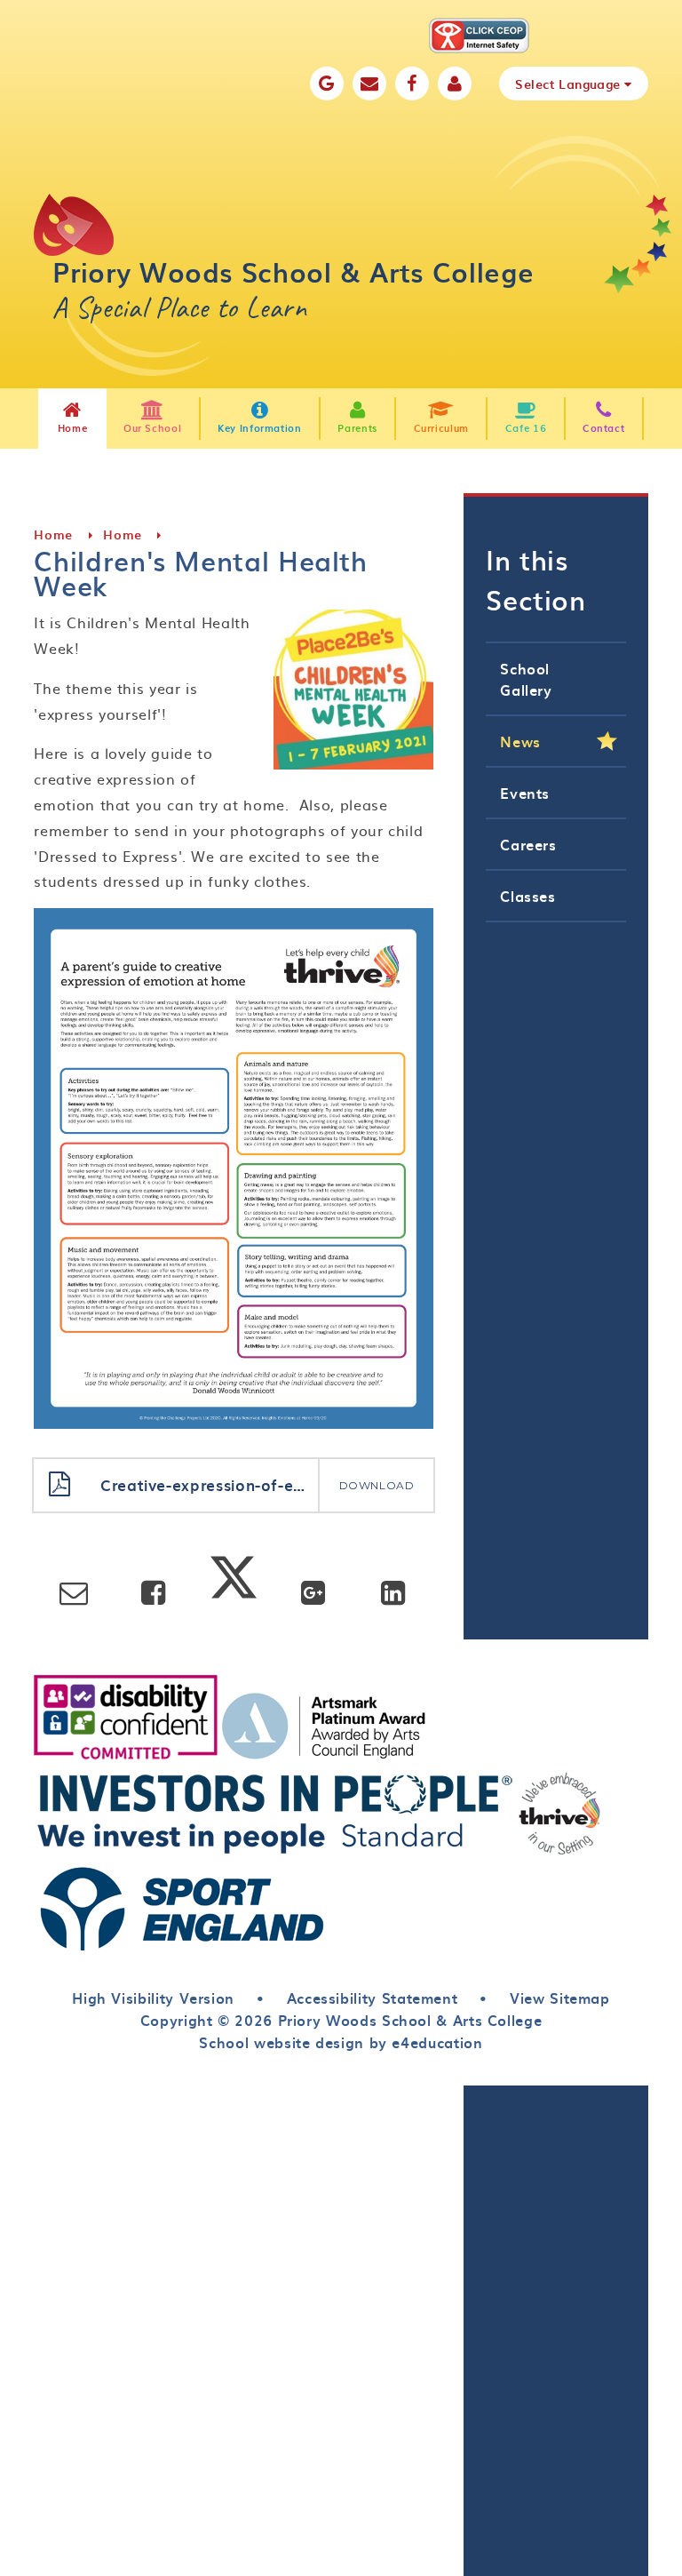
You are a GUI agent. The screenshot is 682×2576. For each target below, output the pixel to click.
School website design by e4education (341, 2042)
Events (525, 793)
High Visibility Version (153, 1998)
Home (53, 534)
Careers (528, 844)
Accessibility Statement (373, 1998)
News (520, 741)
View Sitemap (560, 1998)
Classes (527, 896)
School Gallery (526, 679)
